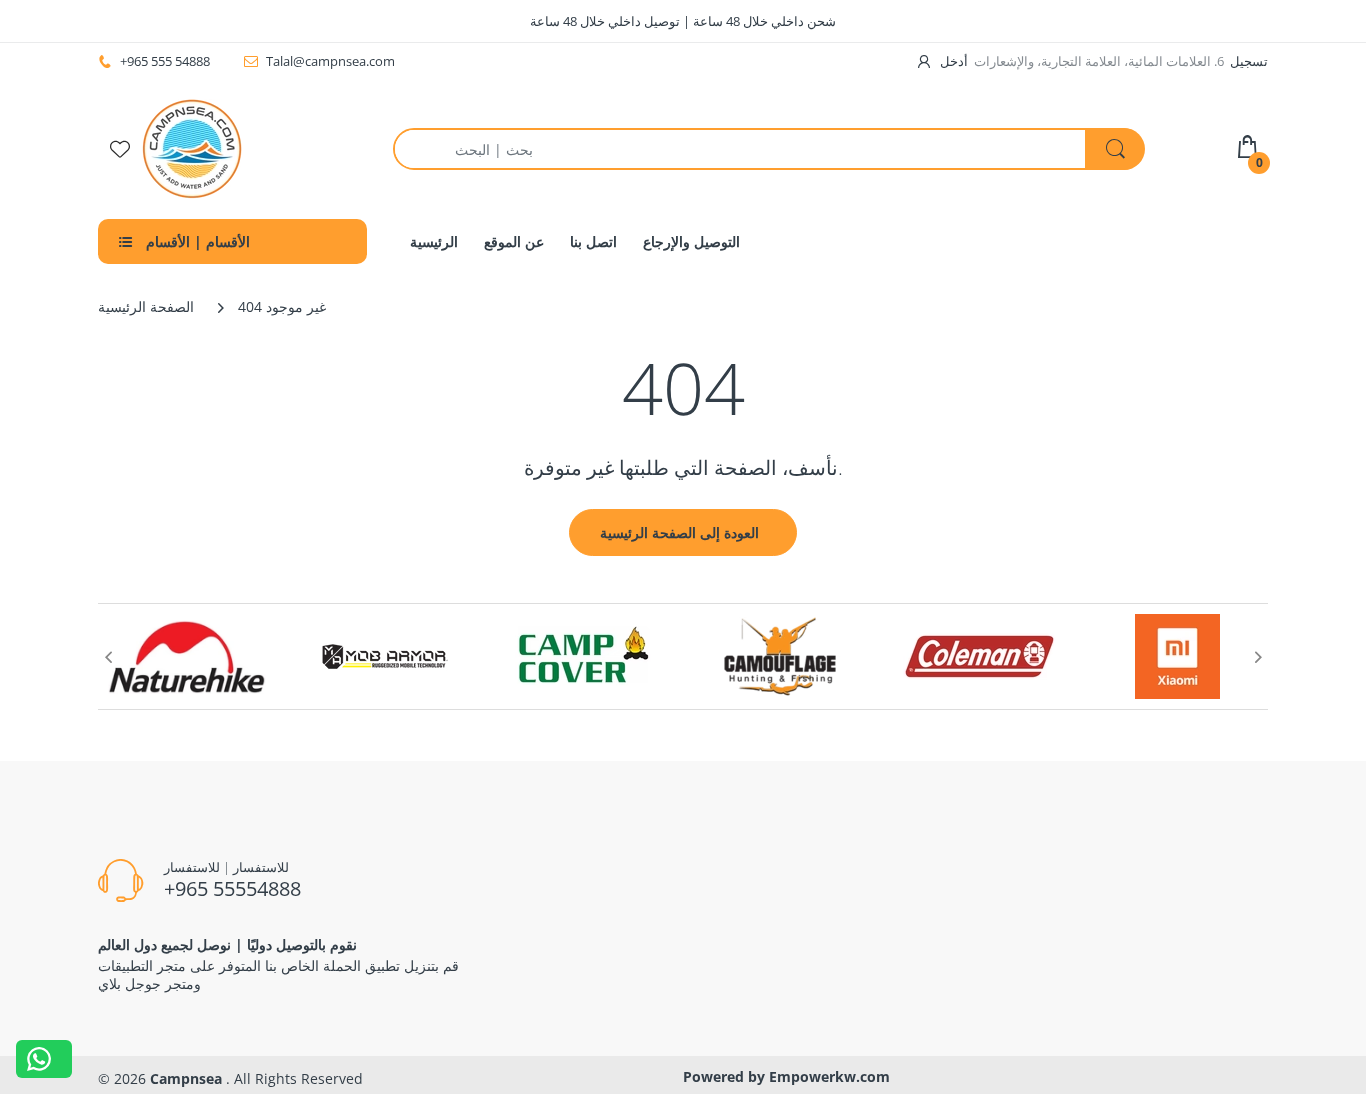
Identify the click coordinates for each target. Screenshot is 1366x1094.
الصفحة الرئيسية (146, 306)
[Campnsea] (192, 147)
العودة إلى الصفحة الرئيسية (679, 532)
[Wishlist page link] (120, 149)
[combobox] (768, 149)
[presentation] (108, 657)
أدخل (954, 61)
